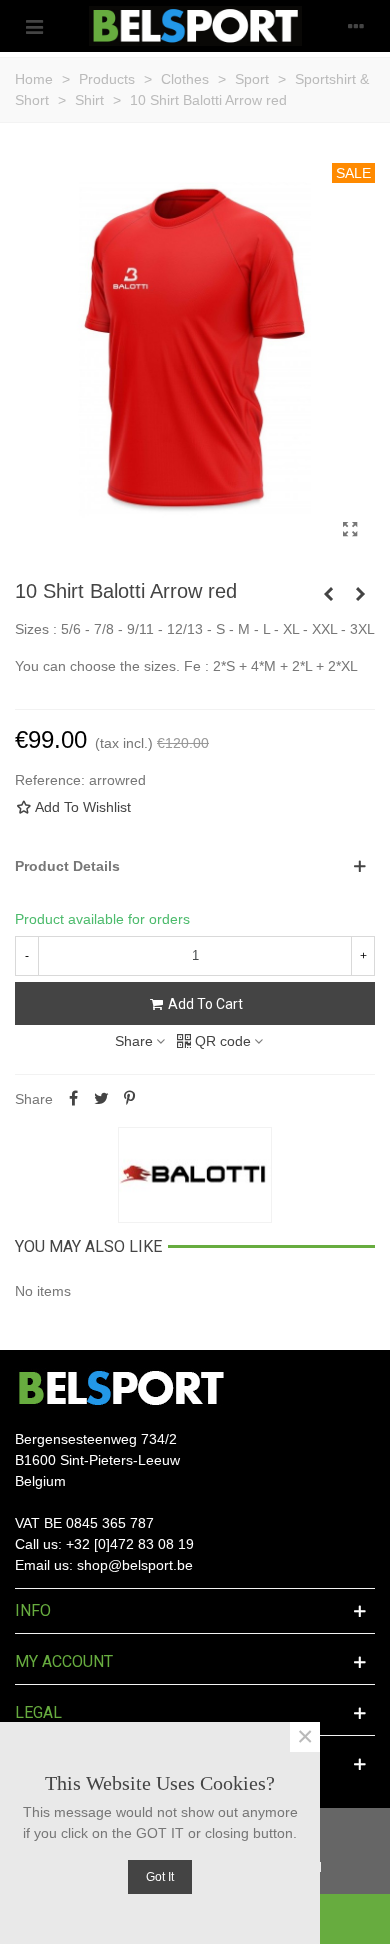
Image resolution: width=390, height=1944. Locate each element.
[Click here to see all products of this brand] (195, 1175)
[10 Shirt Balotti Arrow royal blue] (360, 594)
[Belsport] (195, 26)
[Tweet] (101, 1099)
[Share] (73, 1099)
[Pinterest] (129, 1099)
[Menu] (34, 26)
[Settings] (356, 26)
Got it (160, 1877)
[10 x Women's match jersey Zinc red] (328, 594)
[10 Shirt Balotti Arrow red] (350, 530)
